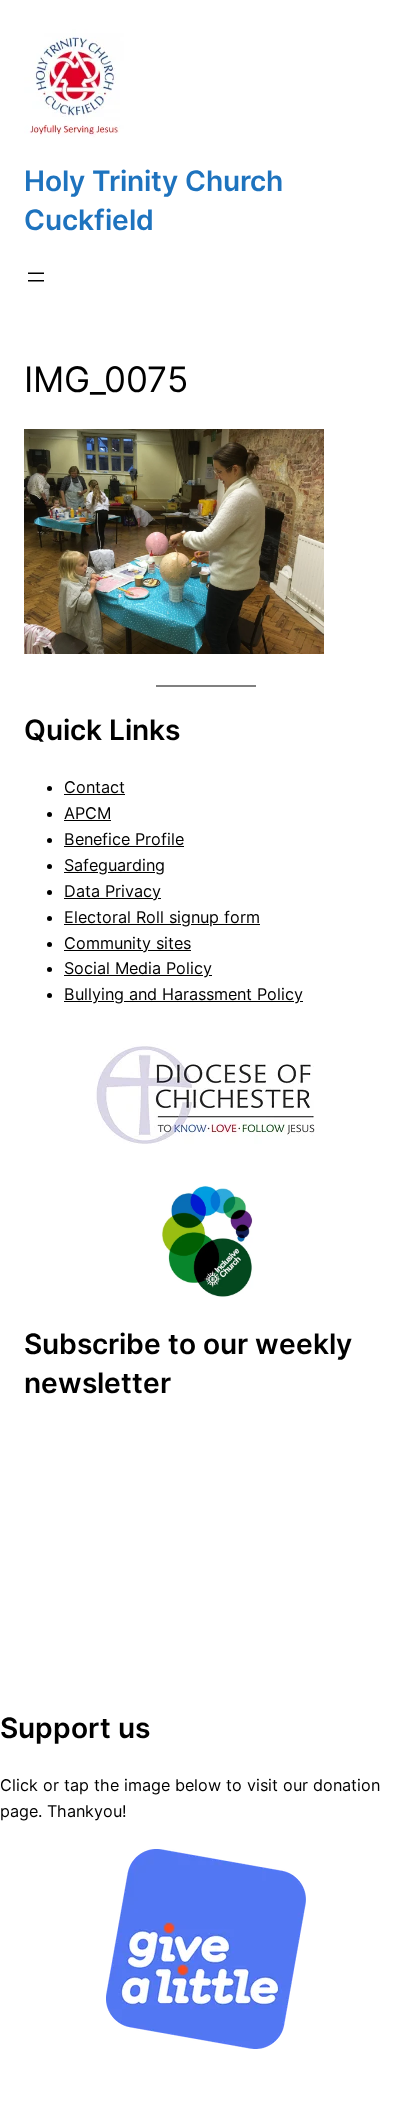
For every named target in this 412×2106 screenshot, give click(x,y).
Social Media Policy (138, 968)
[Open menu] (36, 277)
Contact (94, 787)
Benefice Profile (124, 839)
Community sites (127, 943)
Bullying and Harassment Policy (183, 994)
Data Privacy (112, 891)
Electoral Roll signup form (162, 917)
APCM (87, 813)
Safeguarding (114, 865)
